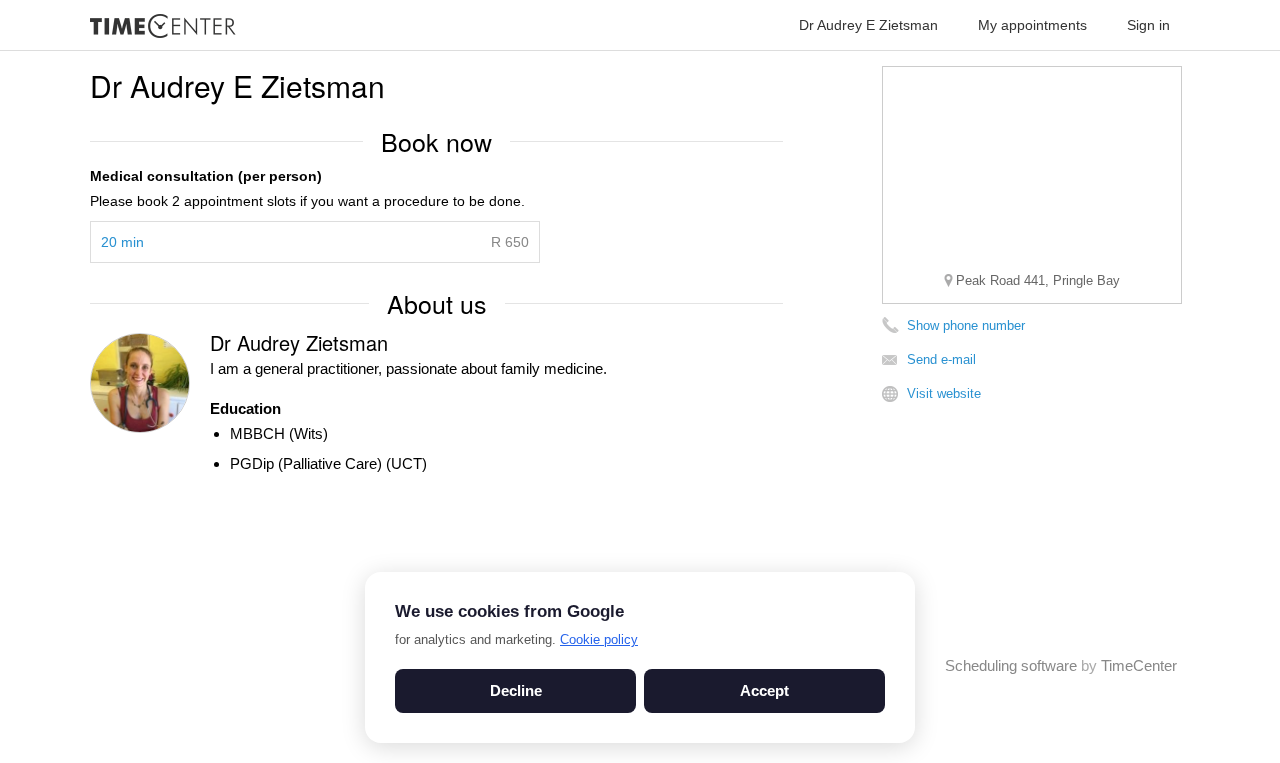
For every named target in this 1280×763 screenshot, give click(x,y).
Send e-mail (941, 359)
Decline (516, 690)
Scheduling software (1011, 665)
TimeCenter (1139, 665)
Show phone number (966, 325)
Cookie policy (599, 639)
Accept (764, 690)
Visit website (944, 393)
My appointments (1032, 25)
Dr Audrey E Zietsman (868, 25)
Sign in (1148, 25)
